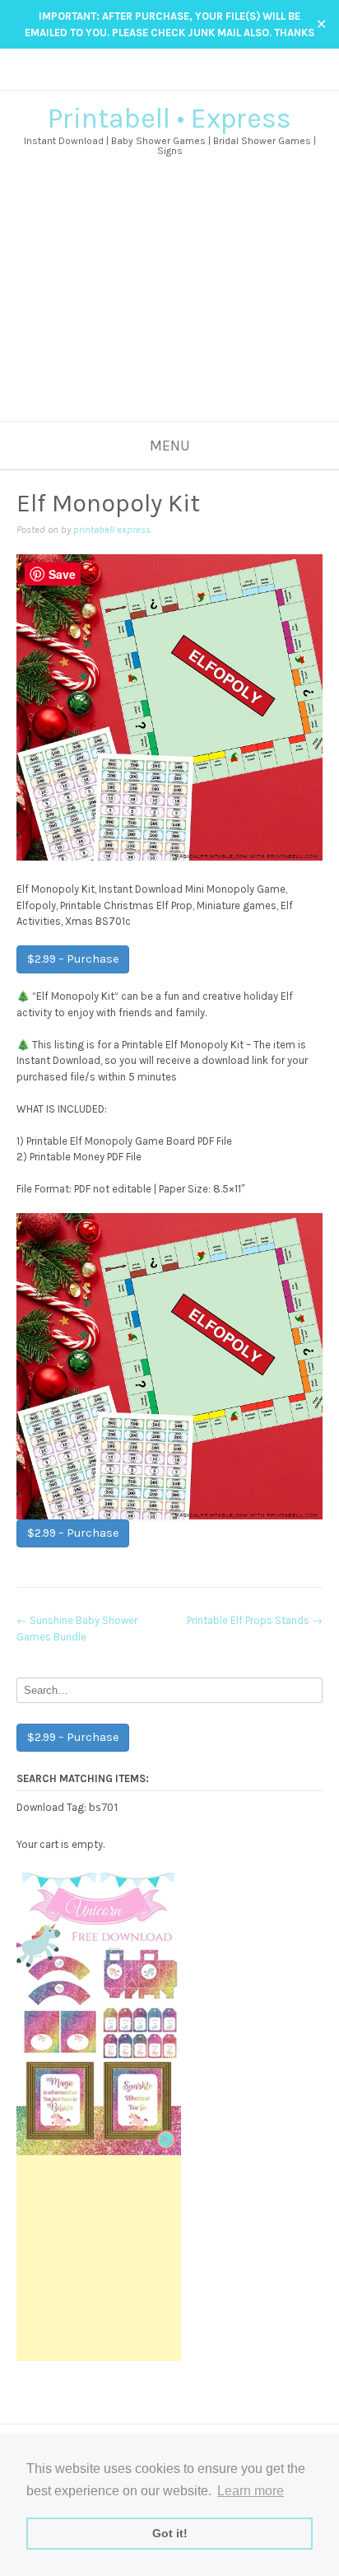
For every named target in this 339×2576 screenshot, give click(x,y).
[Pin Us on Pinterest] (193, 79)
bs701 (104, 1807)
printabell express (112, 530)
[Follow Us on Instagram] (177, 79)
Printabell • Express (169, 119)
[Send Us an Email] (146, 79)
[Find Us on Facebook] (162, 79)
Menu (170, 446)
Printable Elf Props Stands (255, 1620)
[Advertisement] (169, 310)
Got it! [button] (170, 2533)
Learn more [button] (251, 2491)
